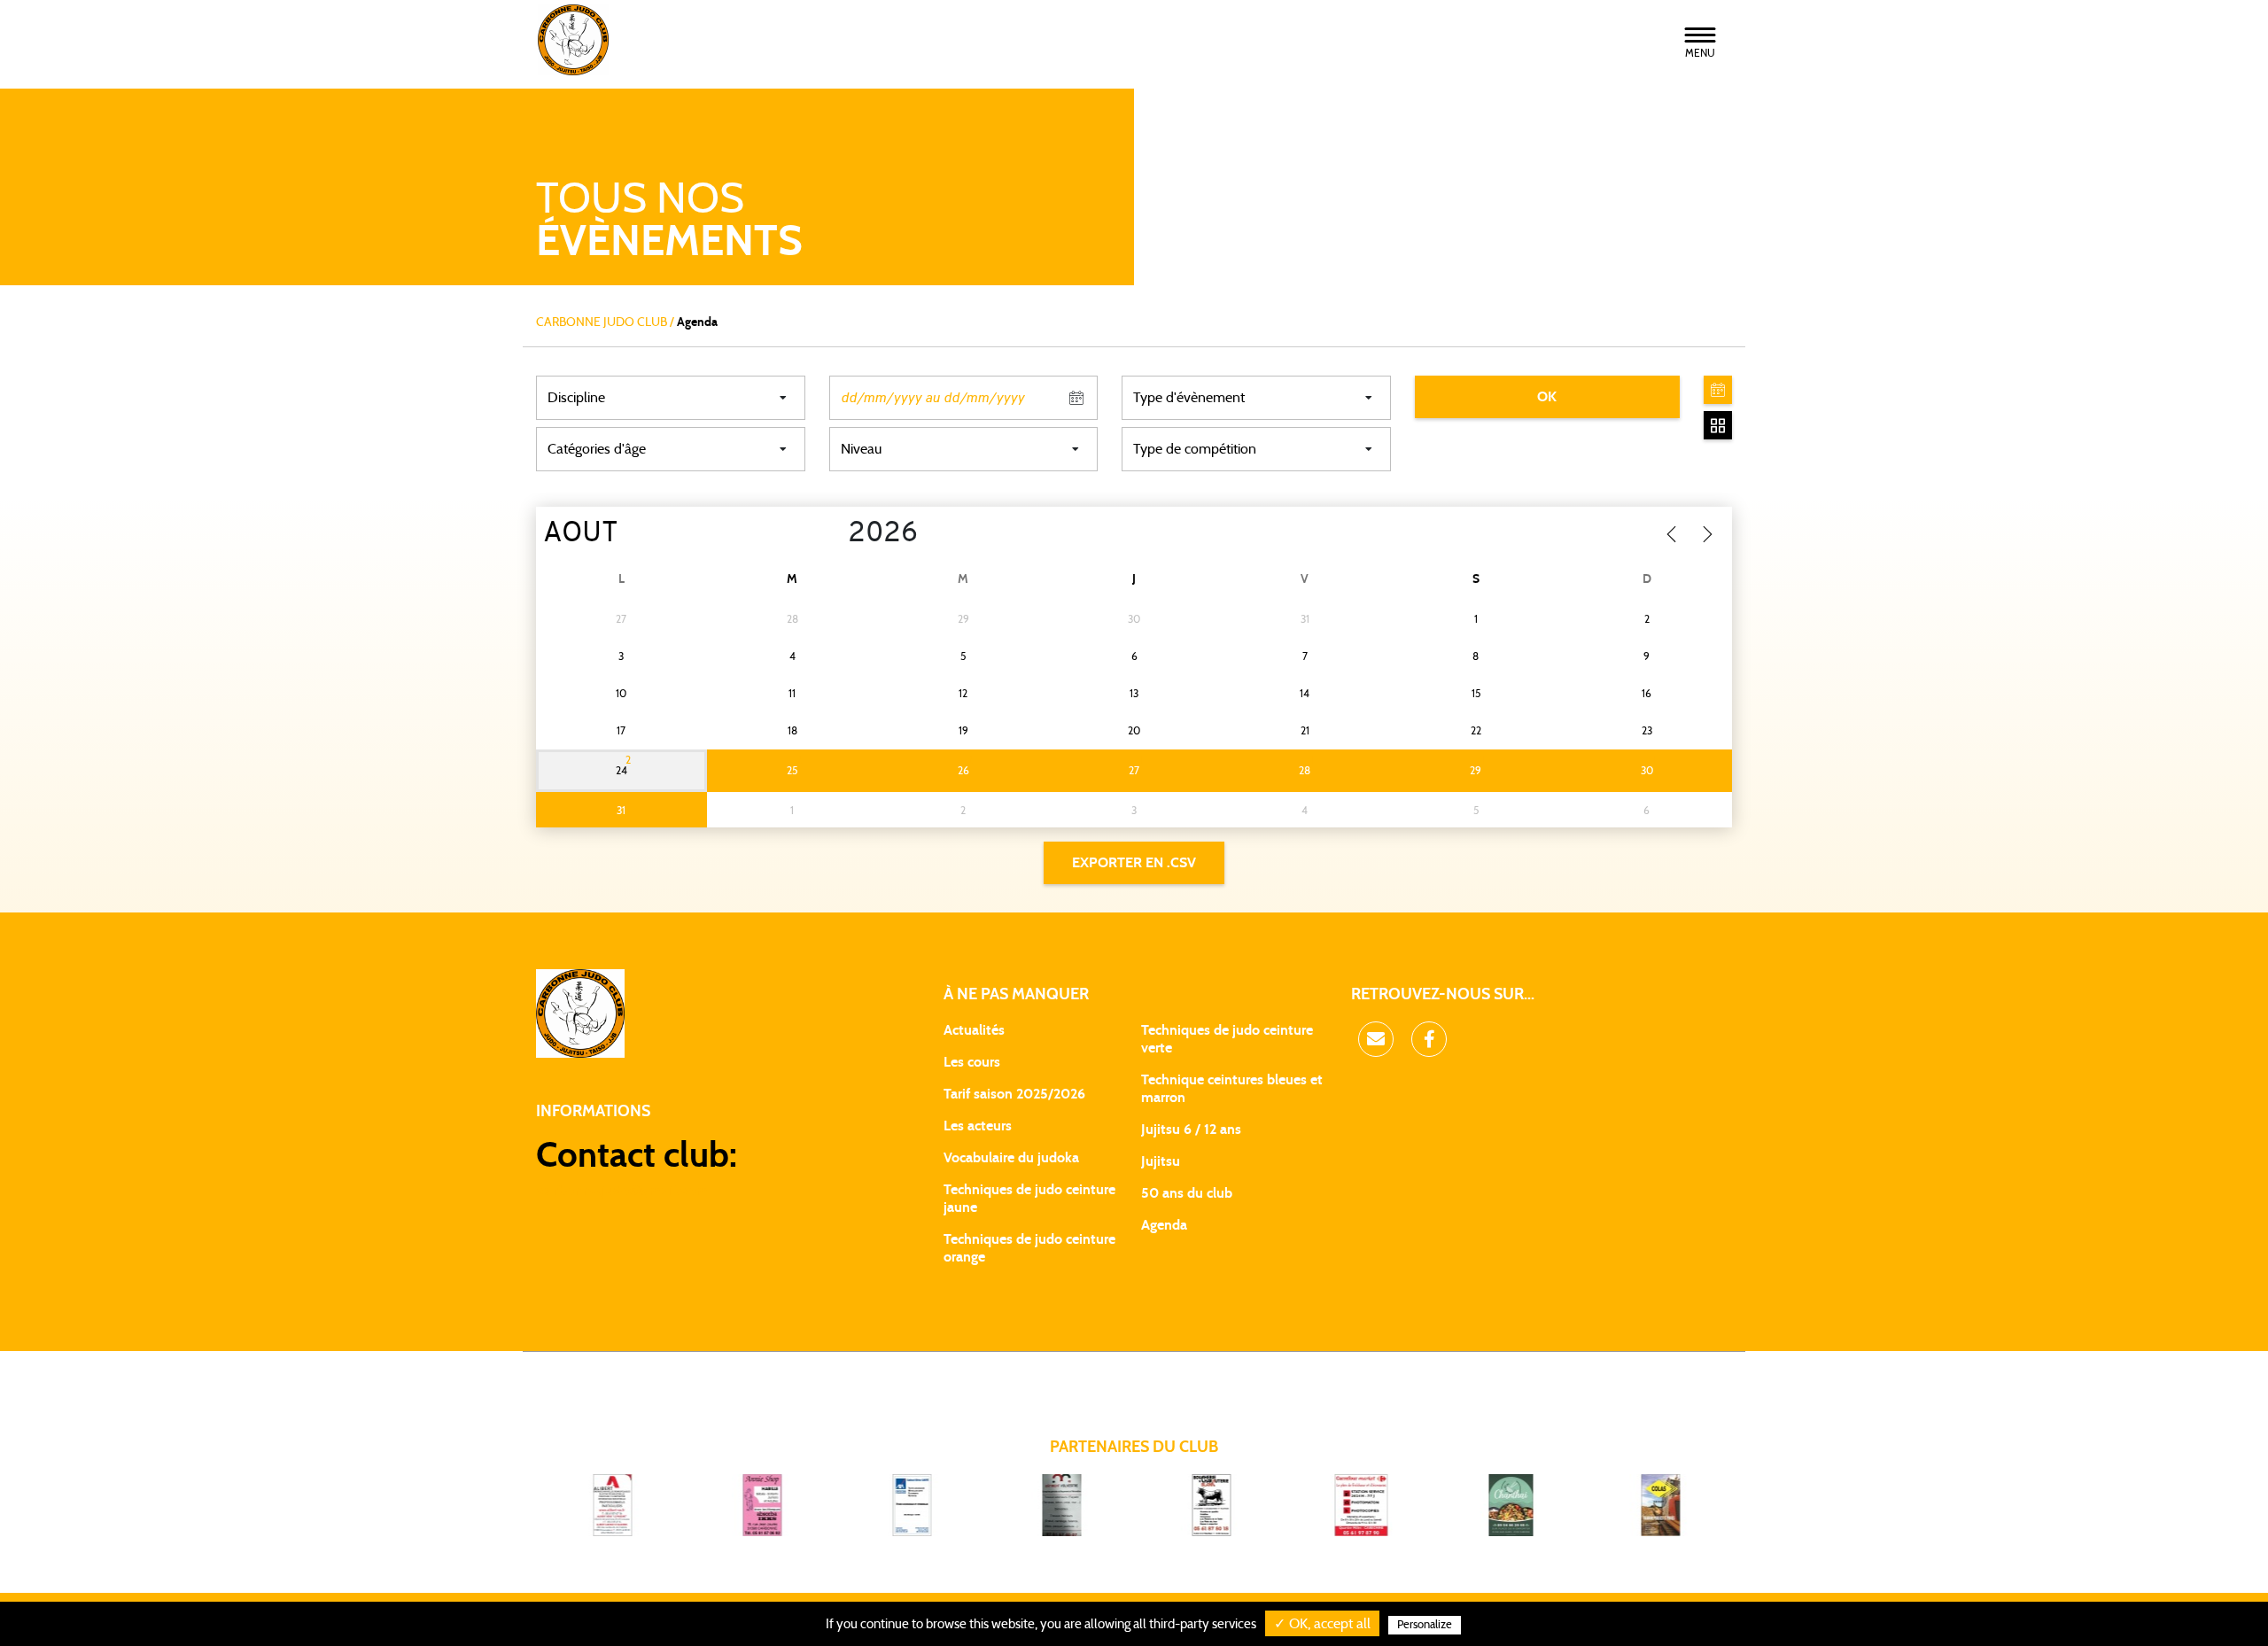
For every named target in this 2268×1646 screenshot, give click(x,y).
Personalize (1425, 1625)
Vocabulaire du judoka (1011, 1158)
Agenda (1164, 1225)
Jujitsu (1161, 1161)
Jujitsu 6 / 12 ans (1191, 1130)
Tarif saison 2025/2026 (1014, 1094)
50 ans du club (1187, 1193)
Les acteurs (978, 1126)
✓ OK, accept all (1322, 1624)
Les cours (972, 1062)
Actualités (974, 1030)
